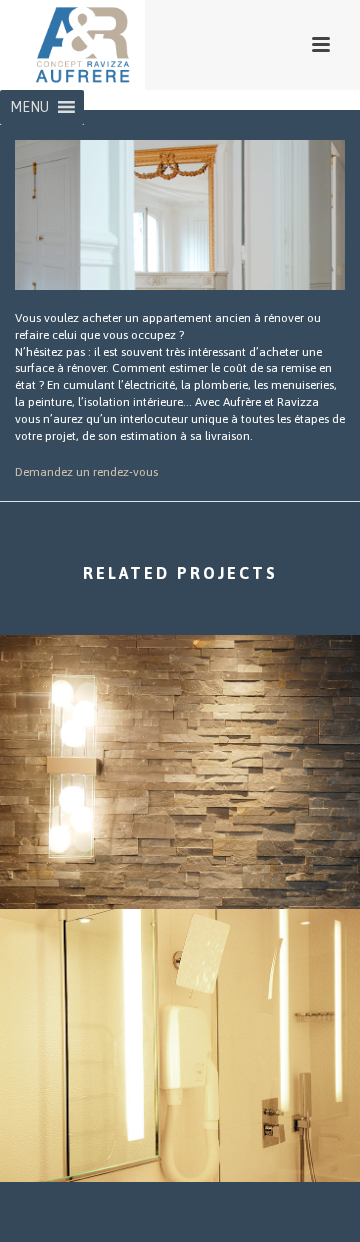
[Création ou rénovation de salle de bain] (180, 990)
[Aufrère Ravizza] (62, 45)
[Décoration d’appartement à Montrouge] (180, 716)
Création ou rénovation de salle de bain (180, 1129)
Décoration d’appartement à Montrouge (180, 856)
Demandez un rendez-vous (86, 472)
